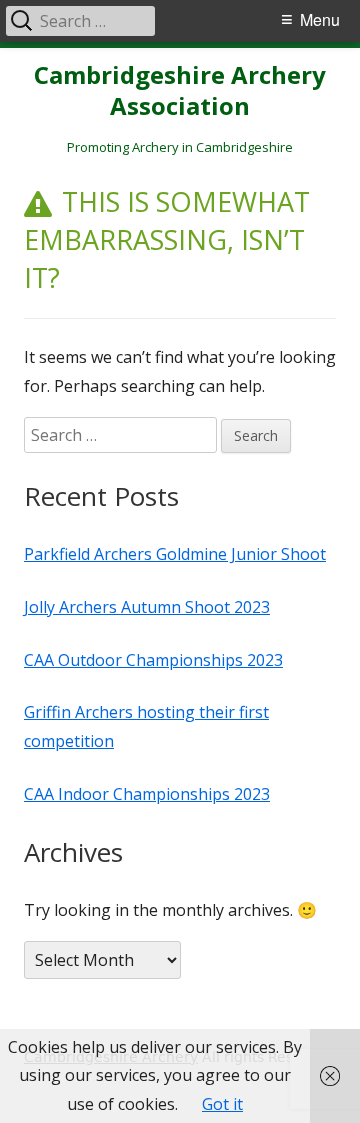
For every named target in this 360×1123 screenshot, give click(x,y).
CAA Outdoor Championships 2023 (153, 660)
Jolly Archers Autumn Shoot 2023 (147, 607)
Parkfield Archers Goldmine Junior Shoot (175, 554)
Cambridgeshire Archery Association (180, 91)
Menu (320, 19)
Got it (222, 1104)
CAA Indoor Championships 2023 (147, 794)
